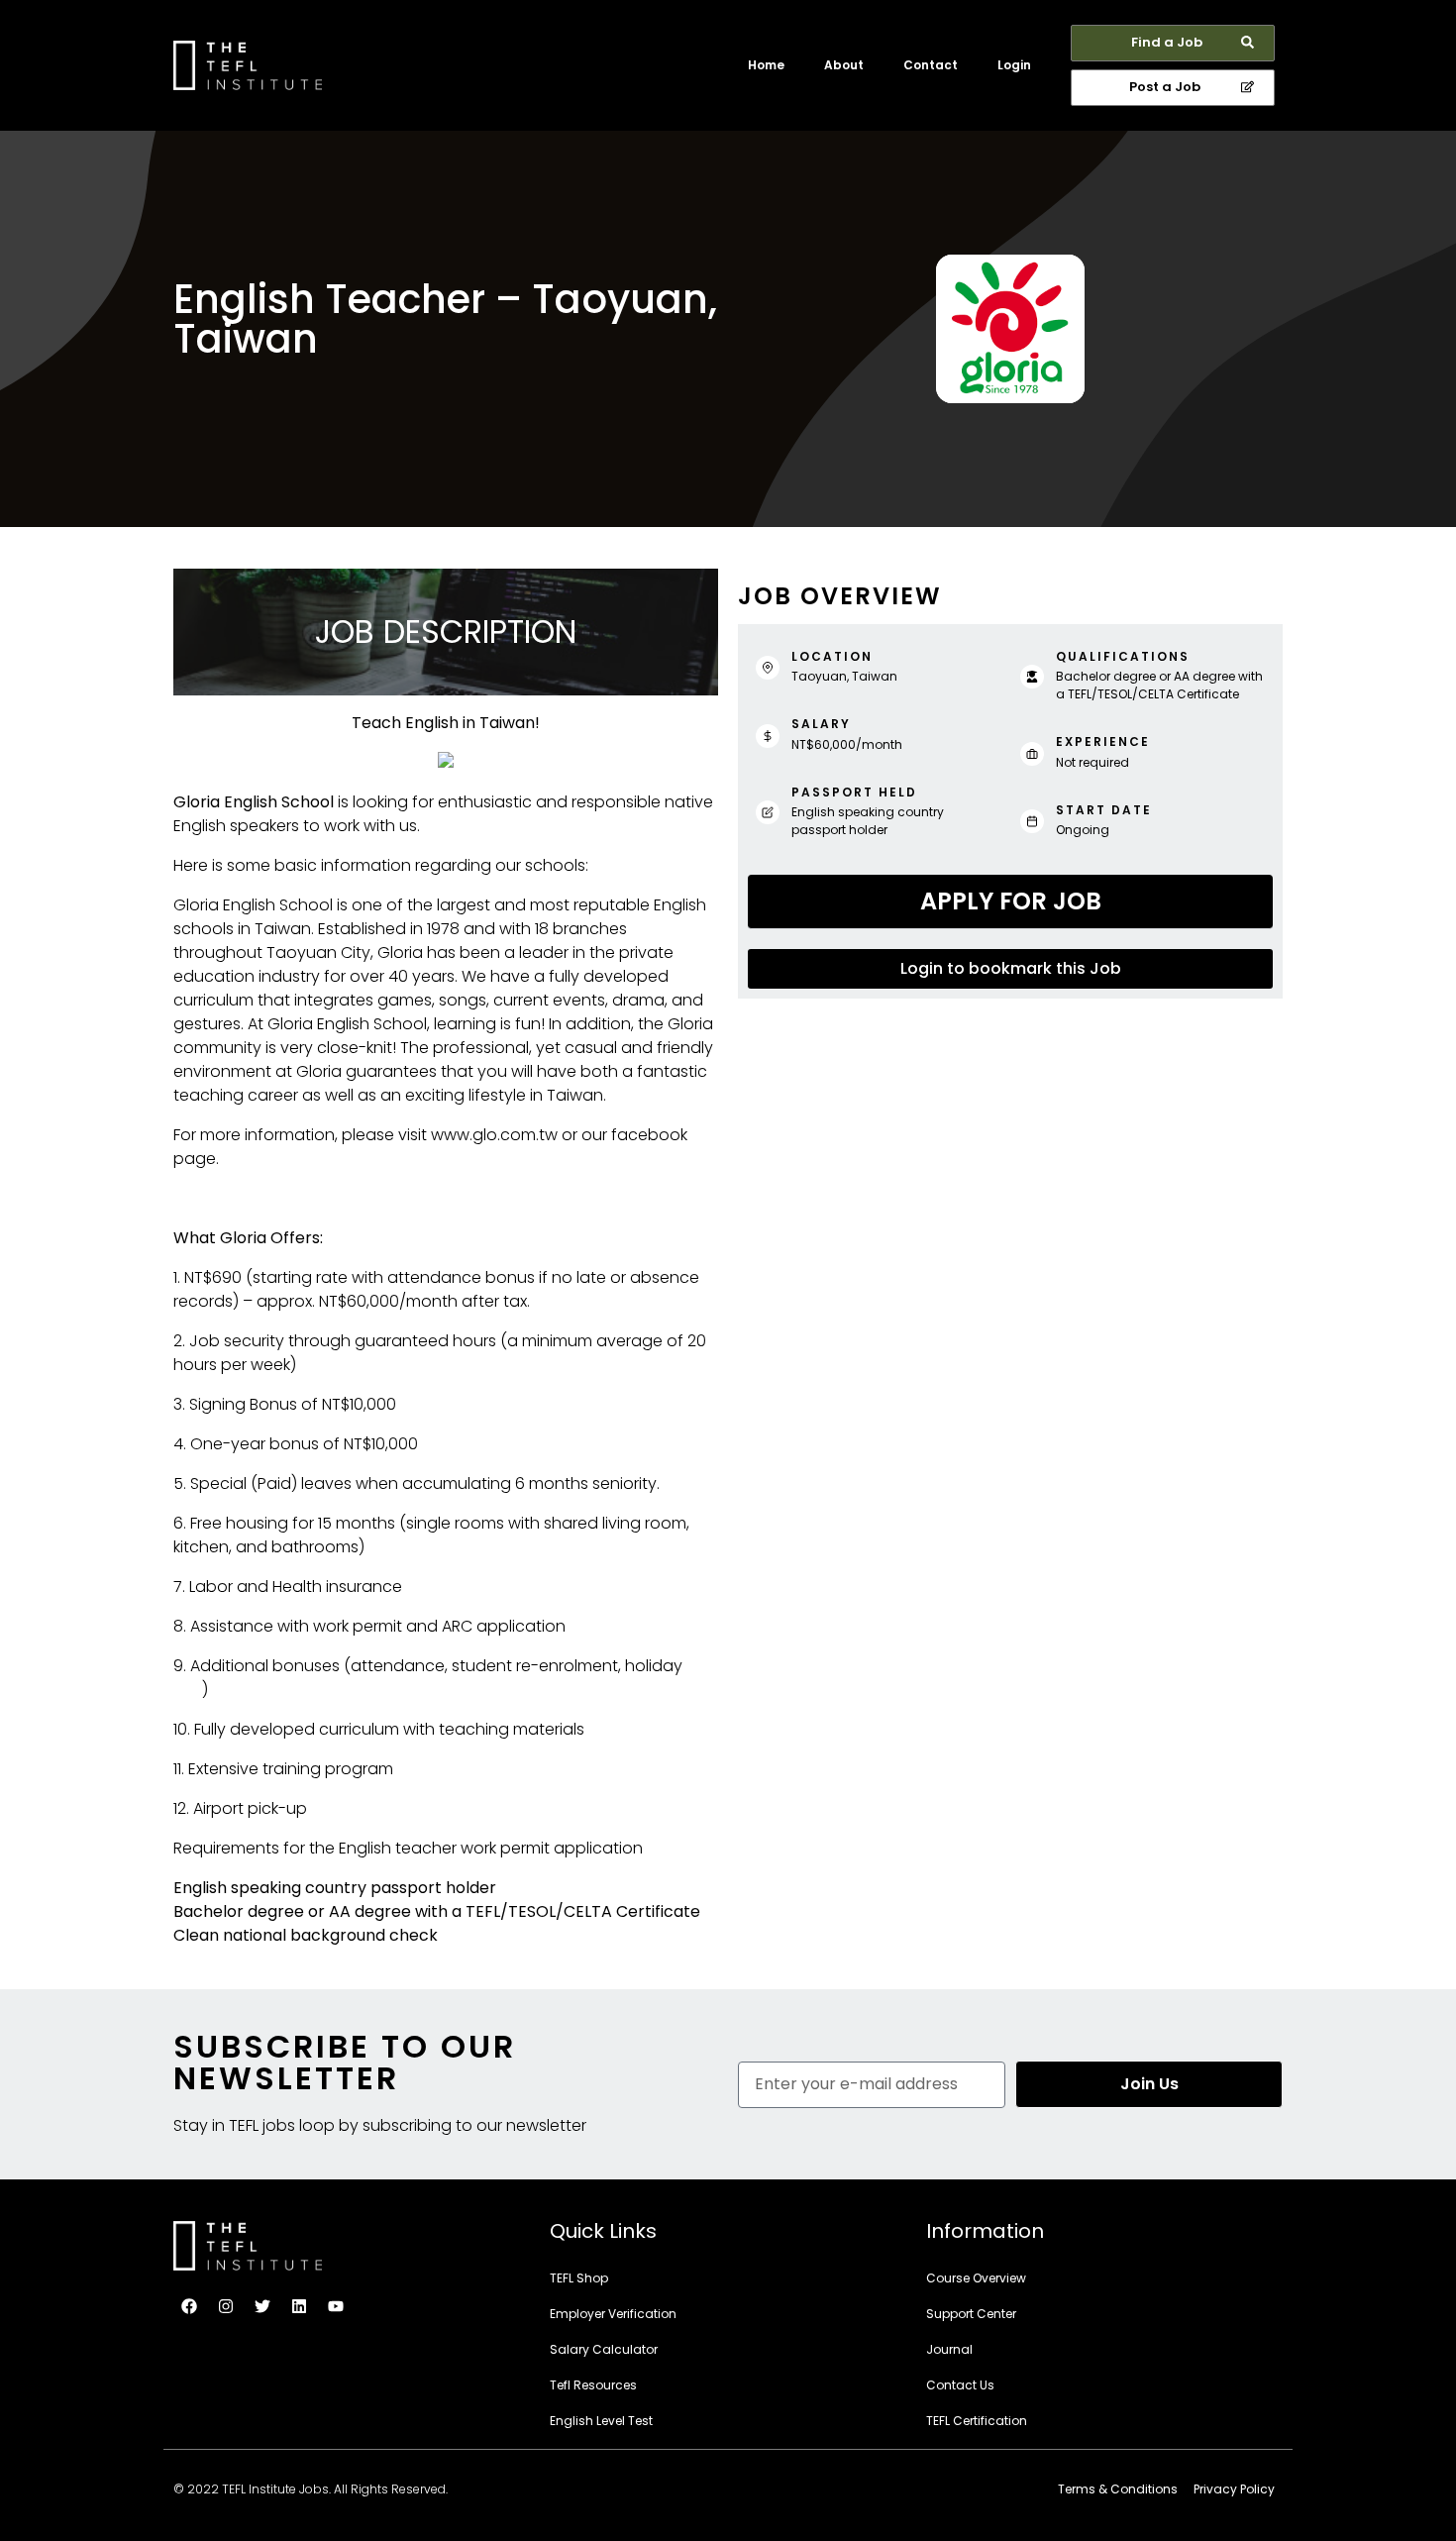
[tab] (1010, 902)
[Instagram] (226, 2306)
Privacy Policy (1234, 2489)
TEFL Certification (977, 2421)
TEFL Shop (579, 2278)
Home (766, 65)
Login (1014, 65)
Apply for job (1011, 901)
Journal (949, 2349)
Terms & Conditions (1118, 2489)
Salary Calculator (604, 2349)
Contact (931, 65)
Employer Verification (613, 2314)
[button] (1173, 43)
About (844, 65)
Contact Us (960, 2385)
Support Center (971, 2314)
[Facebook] (189, 2306)
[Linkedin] (299, 2306)
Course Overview (976, 2278)
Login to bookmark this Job (1011, 968)
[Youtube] (336, 2306)
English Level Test (601, 2421)
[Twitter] (262, 2306)
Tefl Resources (593, 2385)
